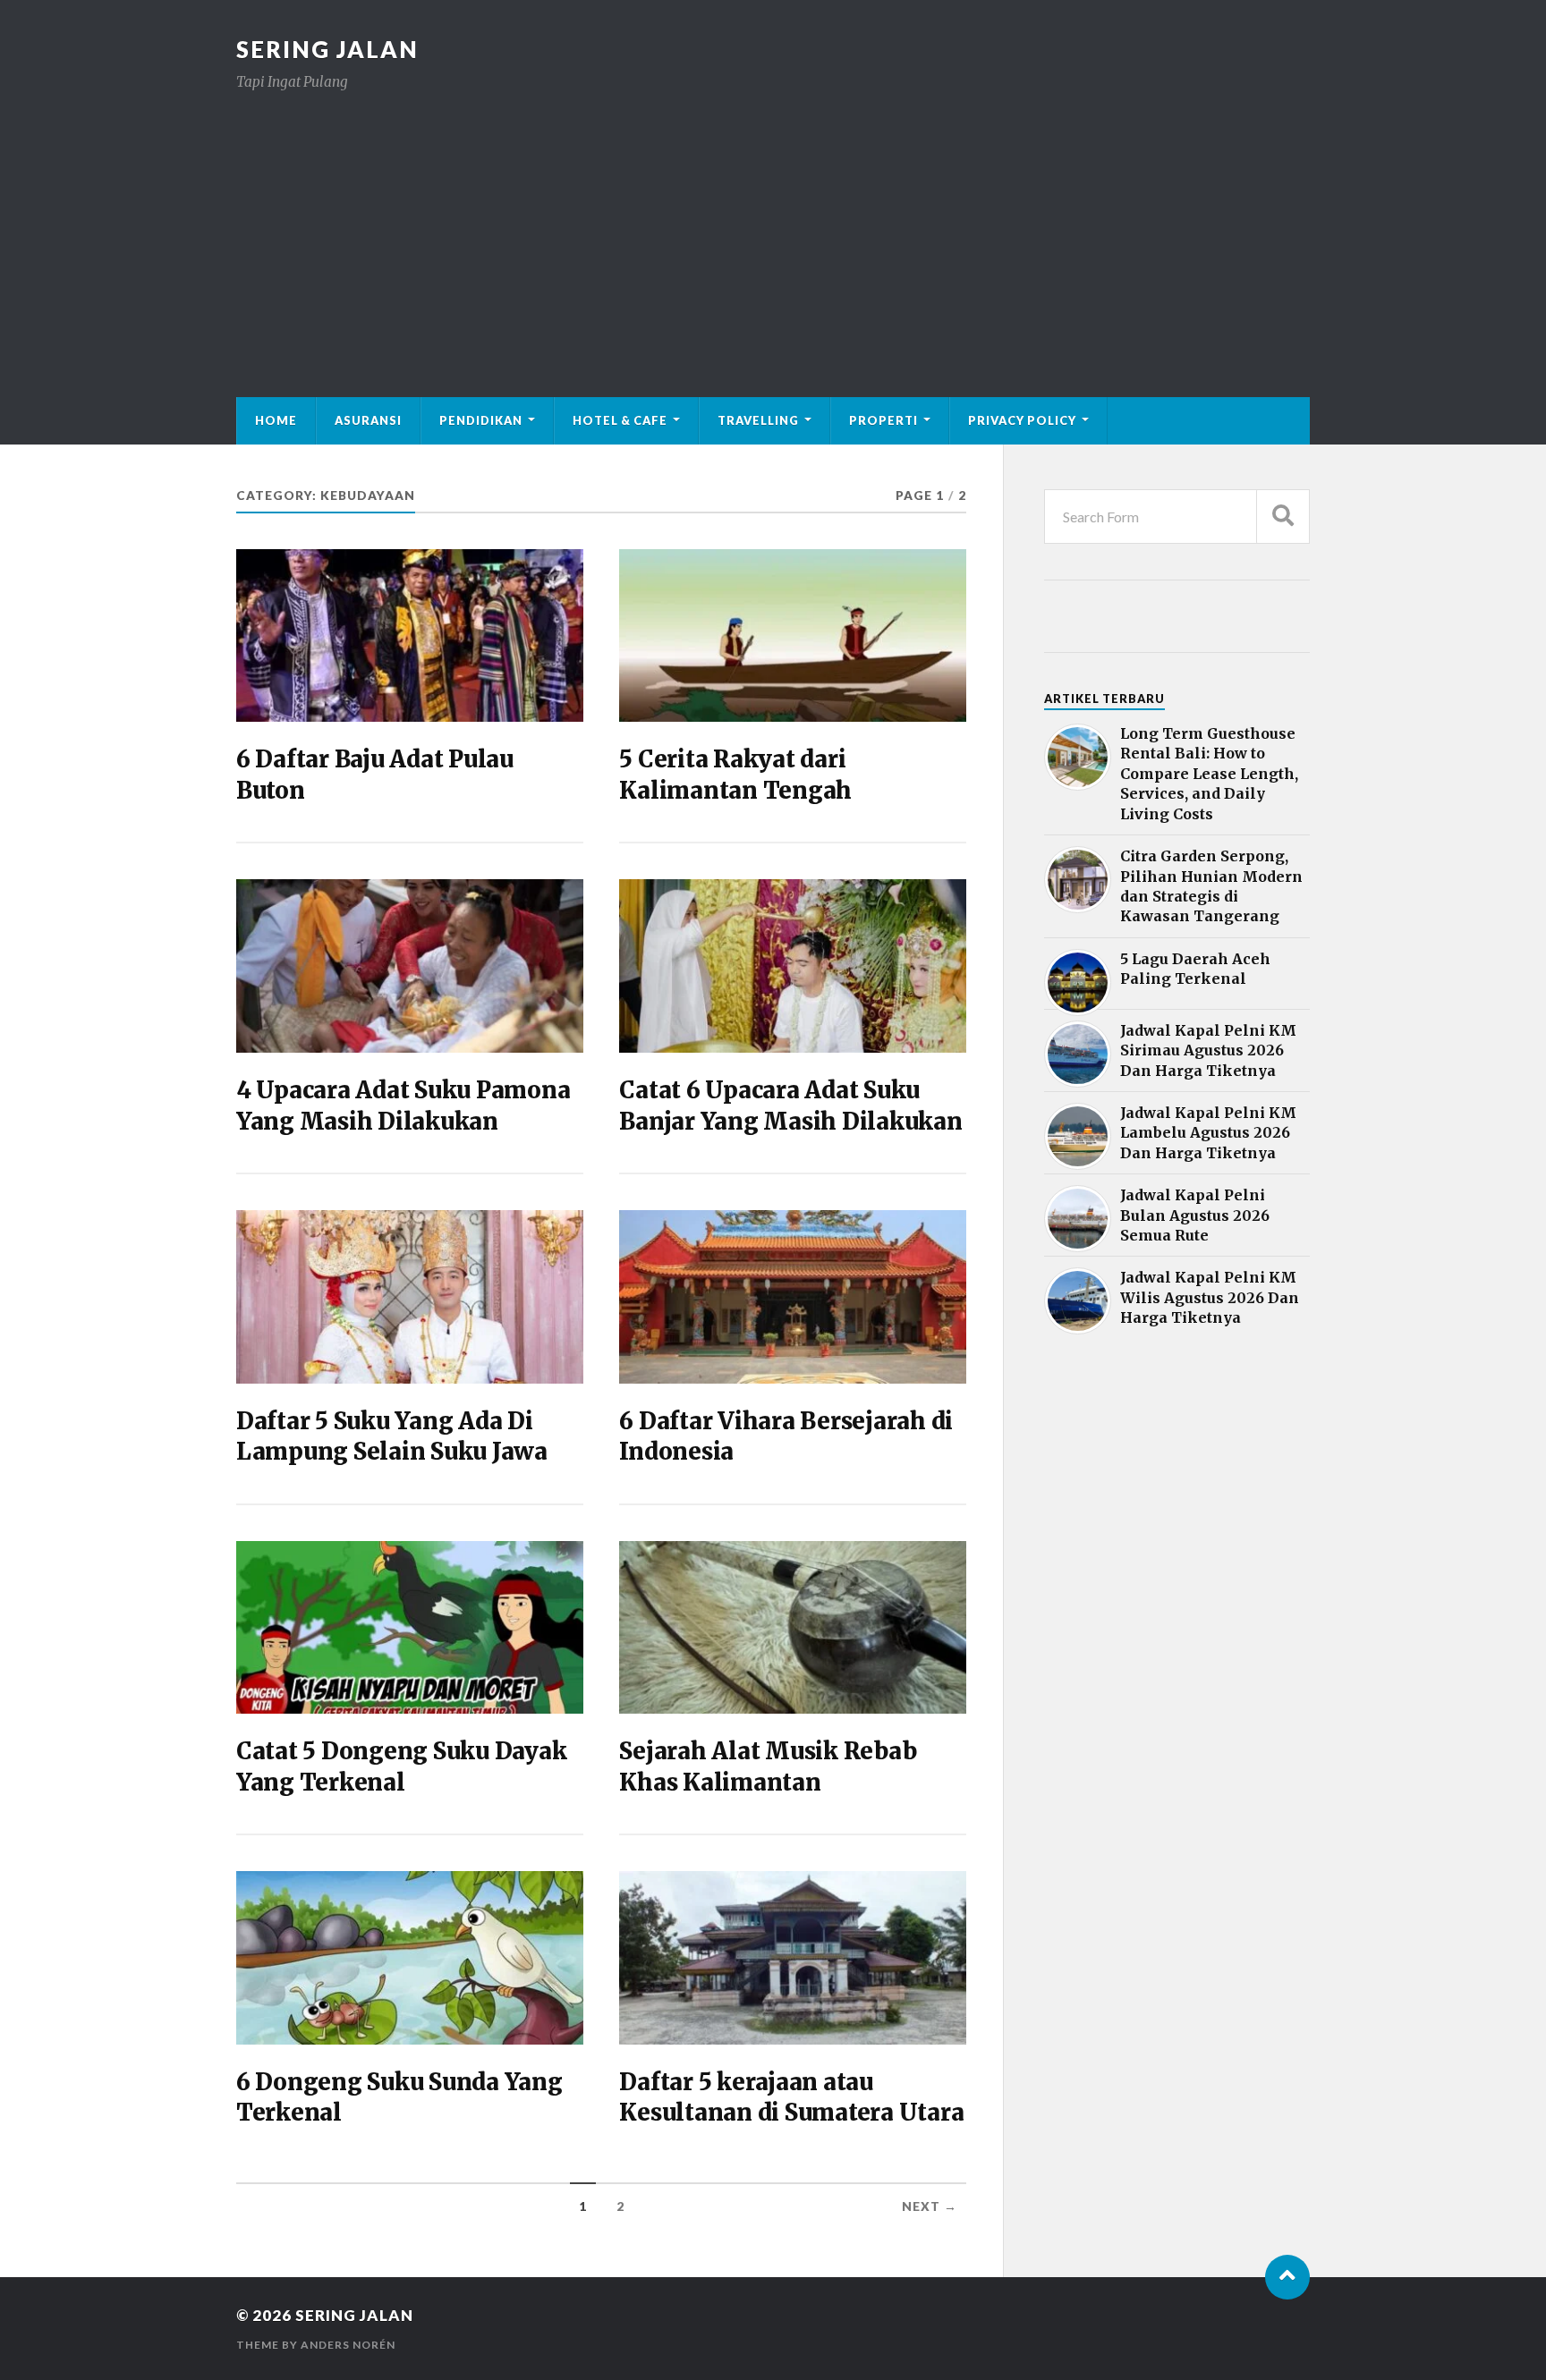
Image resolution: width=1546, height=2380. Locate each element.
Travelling (758, 420)
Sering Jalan (327, 49)
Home (276, 420)
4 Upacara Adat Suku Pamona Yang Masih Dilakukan (403, 1105)
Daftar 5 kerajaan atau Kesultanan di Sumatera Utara (791, 2097)
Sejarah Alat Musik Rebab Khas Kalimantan (768, 1766)
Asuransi (368, 420)
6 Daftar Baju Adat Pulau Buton (375, 775)
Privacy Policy (1022, 420)
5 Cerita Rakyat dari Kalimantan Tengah (735, 775)
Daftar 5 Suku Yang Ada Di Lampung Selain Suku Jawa (392, 1436)
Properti (883, 420)
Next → (930, 2206)
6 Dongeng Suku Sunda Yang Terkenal (399, 2097)
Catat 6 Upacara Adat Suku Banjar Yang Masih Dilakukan (790, 1105)
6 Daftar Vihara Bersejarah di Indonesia (786, 1436)
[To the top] (1287, 2277)
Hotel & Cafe (620, 420)
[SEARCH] (1283, 517)
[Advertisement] (773, 227)
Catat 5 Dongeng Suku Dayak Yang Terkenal (401, 1766)
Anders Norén (348, 2345)
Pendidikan (481, 420)
